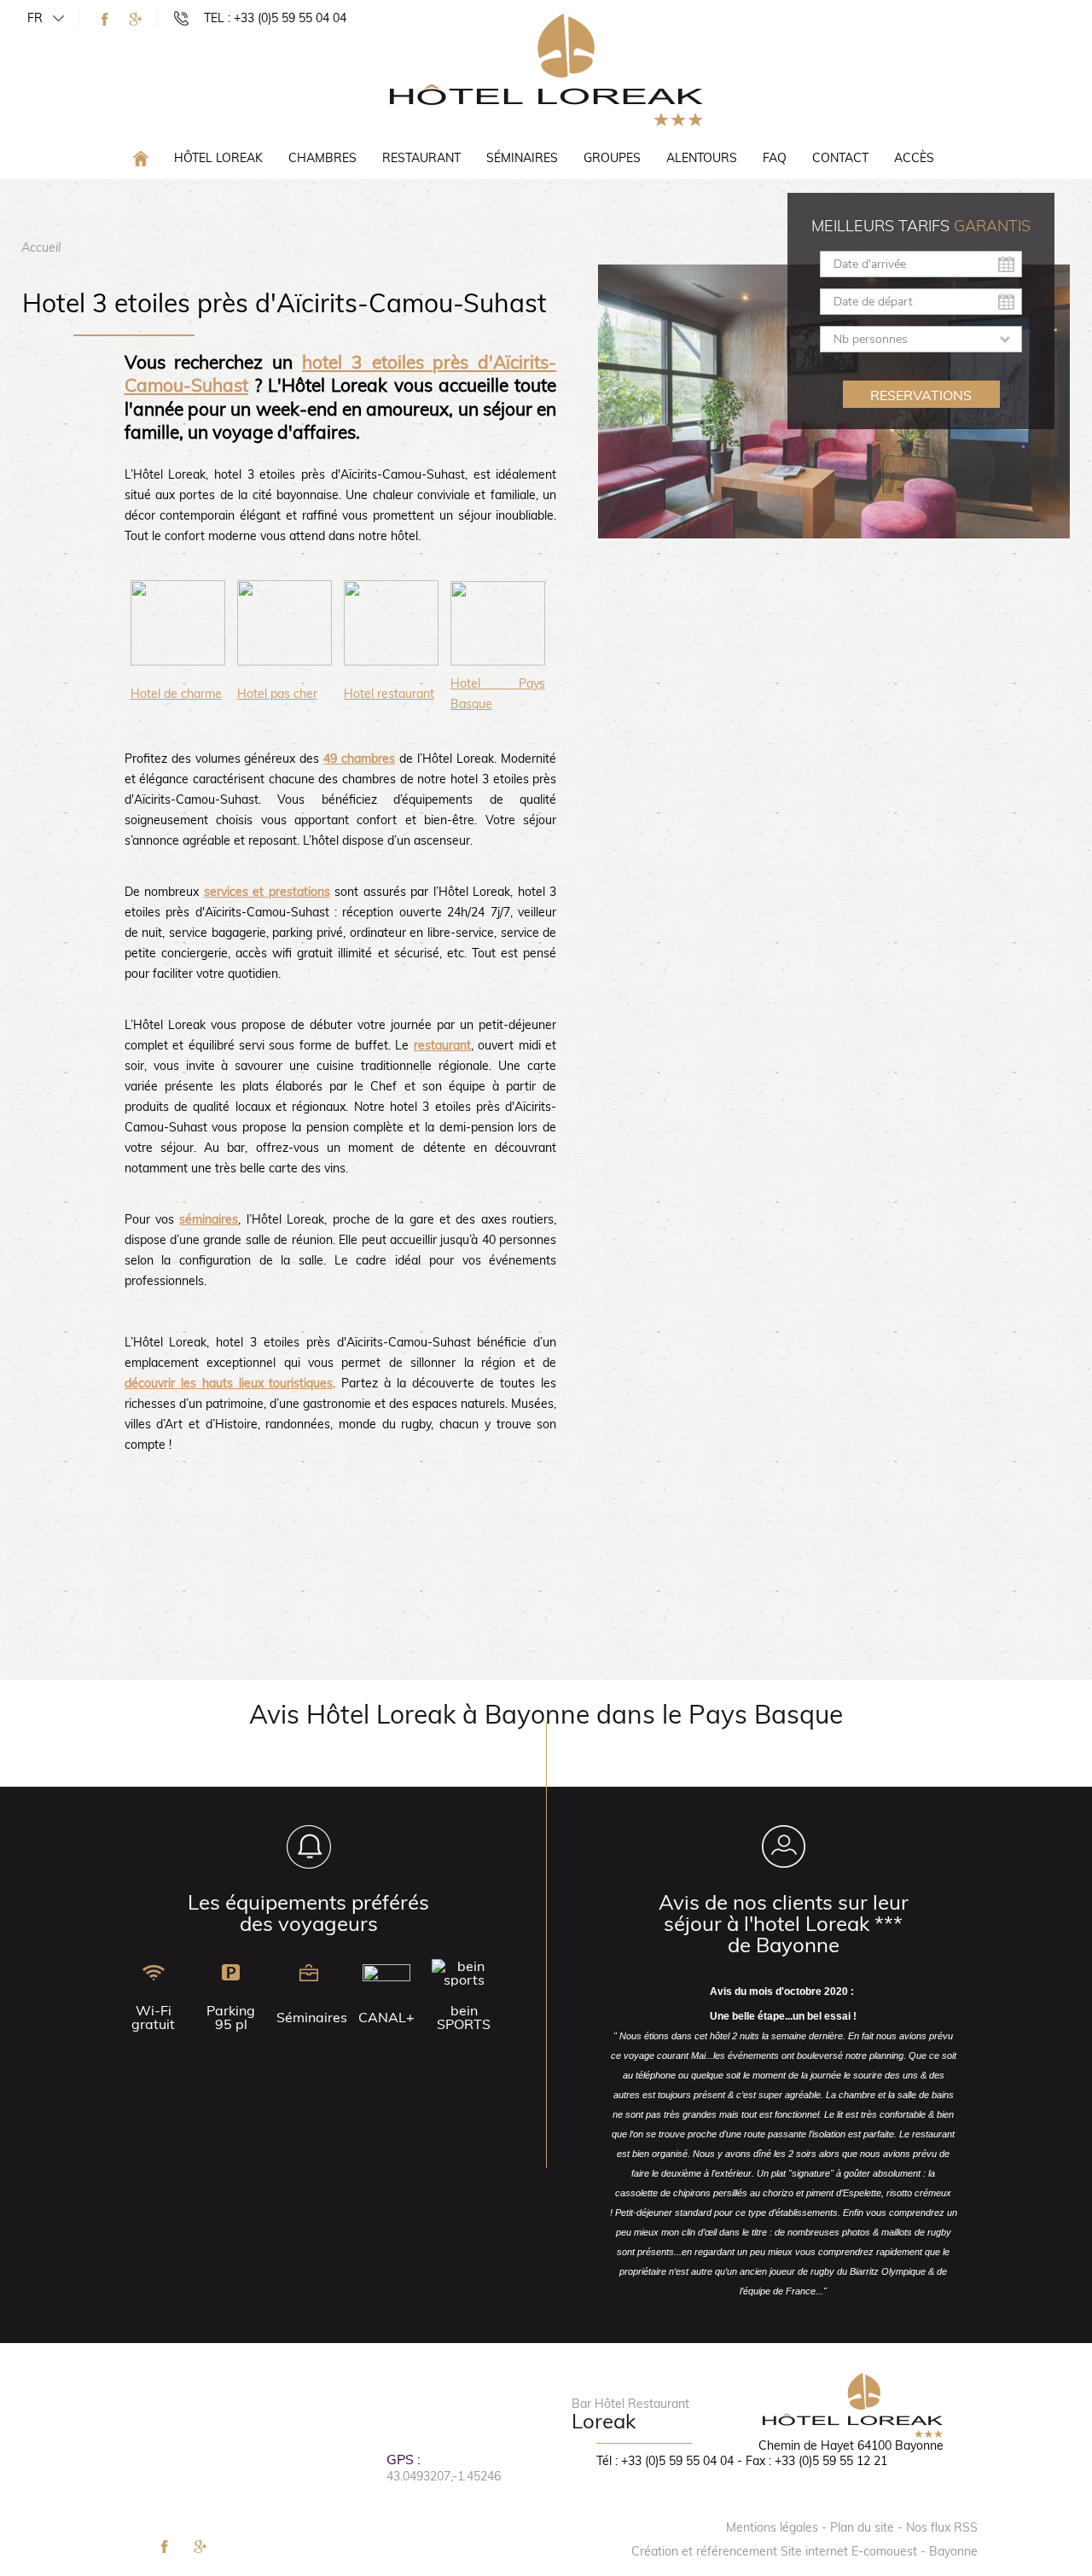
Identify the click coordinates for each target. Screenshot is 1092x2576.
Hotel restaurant (389, 694)
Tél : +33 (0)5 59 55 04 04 (665, 2461)
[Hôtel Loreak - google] (136, 19)
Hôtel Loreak (218, 158)
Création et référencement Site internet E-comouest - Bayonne (804, 2551)
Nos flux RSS (942, 2527)
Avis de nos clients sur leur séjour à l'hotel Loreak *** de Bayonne (784, 1923)
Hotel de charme (176, 694)
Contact (840, 158)
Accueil (41, 247)
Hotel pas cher (277, 694)
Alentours (702, 158)
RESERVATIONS (921, 395)
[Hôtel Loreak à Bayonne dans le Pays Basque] (546, 69)
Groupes (612, 158)
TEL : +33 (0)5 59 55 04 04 (275, 18)
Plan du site (862, 2527)
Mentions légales (772, 2527)
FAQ (775, 158)
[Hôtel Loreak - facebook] (105, 19)
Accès (914, 158)
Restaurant (421, 158)
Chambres (322, 158)
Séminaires (522, 158)
